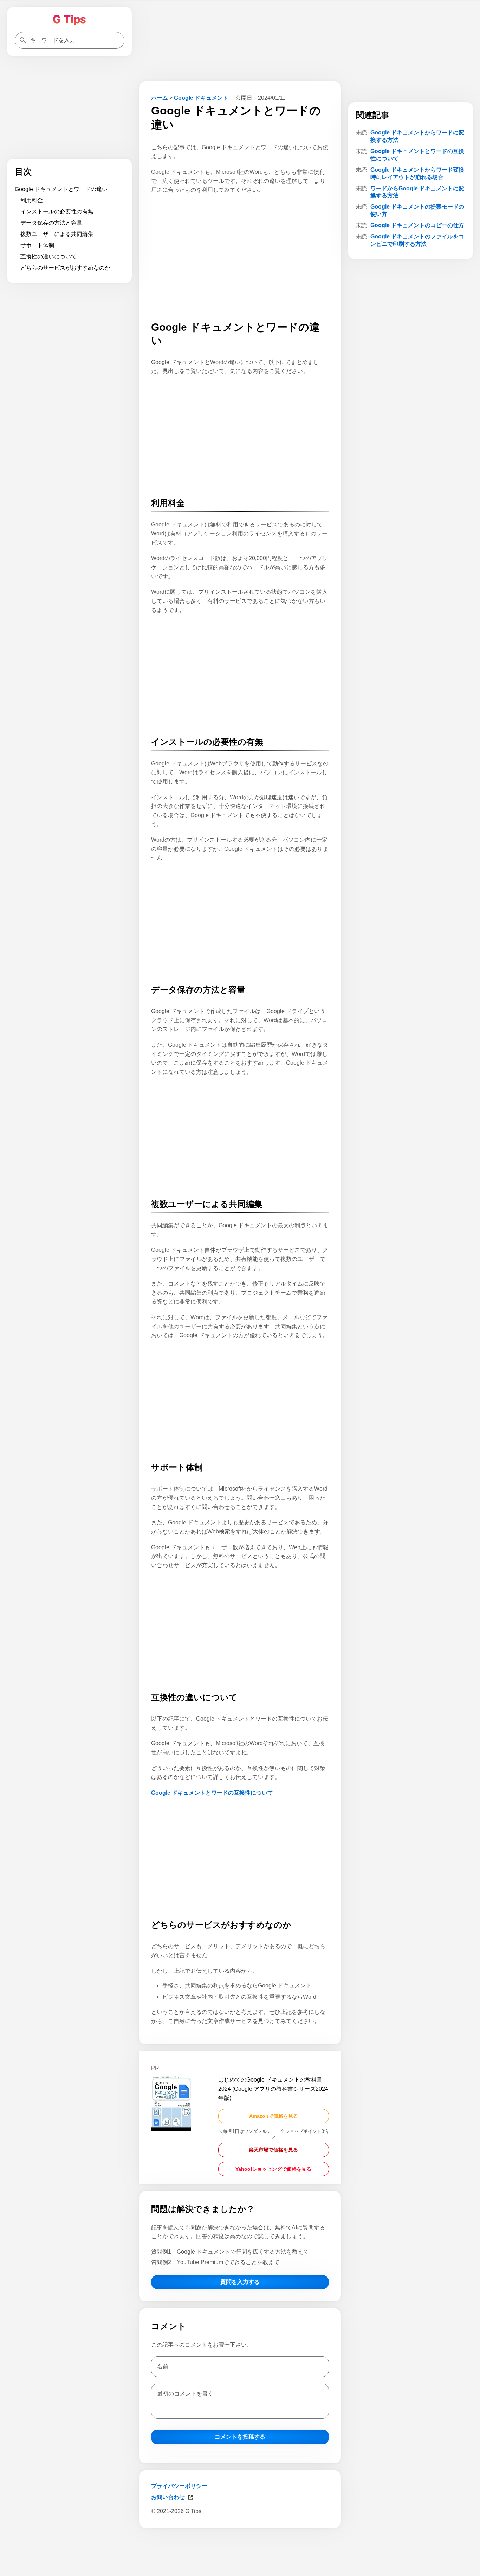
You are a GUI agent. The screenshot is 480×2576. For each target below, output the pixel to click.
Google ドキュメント (201, 98)
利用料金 (32, 200)
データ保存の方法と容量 (51, 223)
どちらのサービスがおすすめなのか (65, 268)
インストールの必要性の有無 (57, 212)
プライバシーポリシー (179, 2486)
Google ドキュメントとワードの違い (61, 189)
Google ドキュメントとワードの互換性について (212, 1793)
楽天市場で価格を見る (273, 2150)
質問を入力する (240, 2282)
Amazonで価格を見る (274, 2116)
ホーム (160, 98)
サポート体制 (37, 245)
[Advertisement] (240, 2551)
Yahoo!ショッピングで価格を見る (273, 2169)
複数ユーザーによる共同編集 (57, 234)
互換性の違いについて (48, 257)
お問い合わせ (168, 2497)
